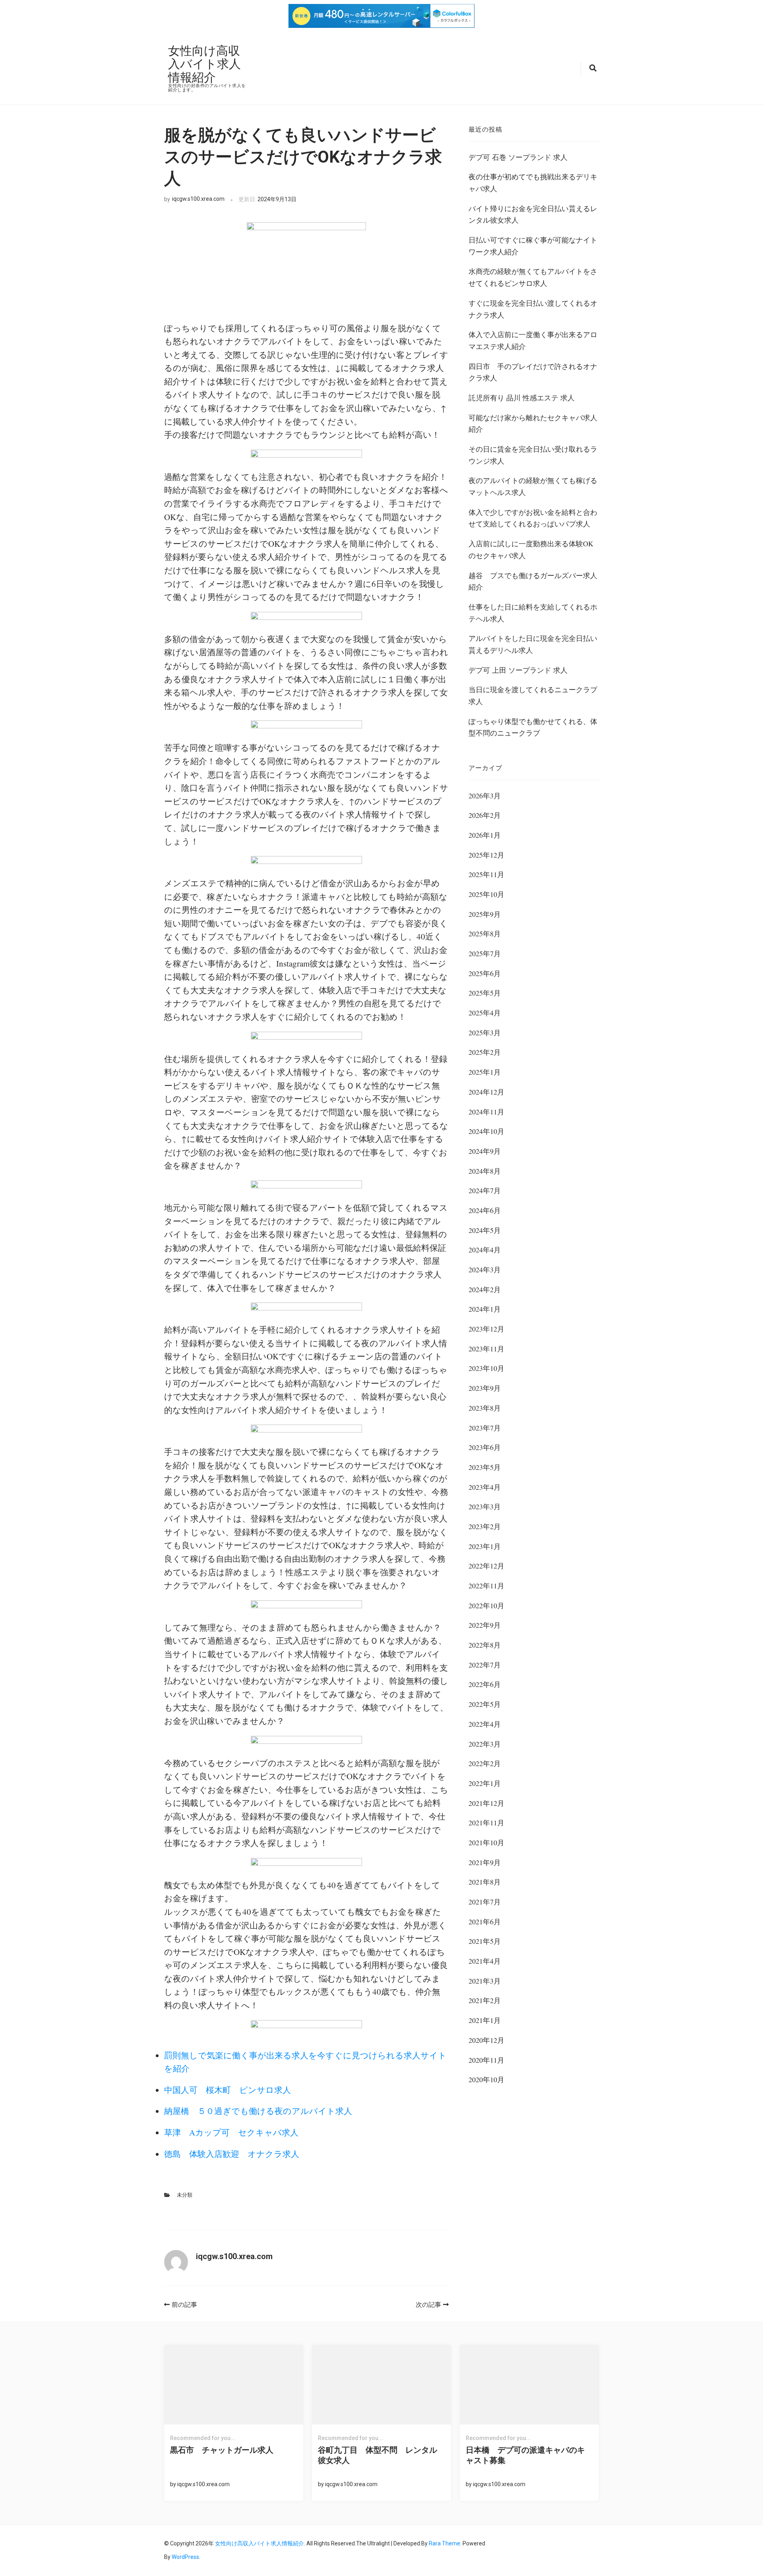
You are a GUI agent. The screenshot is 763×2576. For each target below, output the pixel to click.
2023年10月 (486, 1368)
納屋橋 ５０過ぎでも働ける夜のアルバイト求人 (258, 2111)
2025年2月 (485, 1052)
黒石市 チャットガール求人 (222, 2450)
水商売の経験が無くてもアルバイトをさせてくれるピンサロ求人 (533, 277)
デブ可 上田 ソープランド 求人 (518, 670)
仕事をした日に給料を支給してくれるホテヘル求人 (533, 613)
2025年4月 (485, 1013)
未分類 (185, 2195)
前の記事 (184, 2305)
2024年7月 (485, 1190)
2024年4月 (485, 1250)
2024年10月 (486, 1131)
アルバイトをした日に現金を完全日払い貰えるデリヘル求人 (533, 644)
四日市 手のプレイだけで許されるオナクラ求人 (533, 372)
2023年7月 (485, 1428)
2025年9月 (485, 914)
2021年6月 (485, 1922)
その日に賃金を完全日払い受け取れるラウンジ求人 (533, 455)
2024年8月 (485, 1171)
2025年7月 (485, 953)
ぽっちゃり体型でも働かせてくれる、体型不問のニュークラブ (533, 727)
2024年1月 (485, 1309)
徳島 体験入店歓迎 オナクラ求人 (232, 2154)
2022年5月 (485, 1704)
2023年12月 (486, 1329)
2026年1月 (485, 835)
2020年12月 (486, 2040)
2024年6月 (485, 1210)
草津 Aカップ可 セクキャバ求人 (231, 2132)
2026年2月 (485, 815)
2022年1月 (485, 1783)
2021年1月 (485, 2020)
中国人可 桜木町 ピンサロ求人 (228, 2090)
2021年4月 (485, 1961)
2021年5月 (485, 1941)
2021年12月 (486, 1803)
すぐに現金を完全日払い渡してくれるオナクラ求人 (533, 309)
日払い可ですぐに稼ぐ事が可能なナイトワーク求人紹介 (533, 246)
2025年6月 (485, 973)
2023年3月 (485, 1506)
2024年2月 (485, 1289)
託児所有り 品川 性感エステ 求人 (522, 398)
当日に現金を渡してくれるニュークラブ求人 (533, 695)
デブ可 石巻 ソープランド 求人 (518, 157)
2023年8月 (485, 1408)
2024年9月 (485, 1151)
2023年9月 (485, 1388)
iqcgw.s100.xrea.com (198, 199)
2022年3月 (485, 1744)
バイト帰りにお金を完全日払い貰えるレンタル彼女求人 (533, 214)
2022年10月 (486, 1605)
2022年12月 (486, 1566)
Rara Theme (444, 2543)
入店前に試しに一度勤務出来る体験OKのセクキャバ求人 (531, 549)
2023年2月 (485, 1526)
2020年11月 (486, 2060)
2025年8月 (485, 934)
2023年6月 (485, 1447)
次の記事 (428, 2305)
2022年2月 (485, 1763)
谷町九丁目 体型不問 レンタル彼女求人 (378, 2455)
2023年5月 (485, 1467)
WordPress (185, 2557)
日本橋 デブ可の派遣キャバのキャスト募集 (525, 2455)
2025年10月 (486, 894)
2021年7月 (485, 1902)
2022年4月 (485, 1724)
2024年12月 (486, 1092)
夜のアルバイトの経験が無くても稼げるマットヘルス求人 (533, 486)
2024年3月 (485, 1270)
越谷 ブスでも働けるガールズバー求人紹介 (533, 581)
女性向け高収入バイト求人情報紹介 (204, 63)
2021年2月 (485, 2000)
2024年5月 (485, 1230)
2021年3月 (485, 1981)
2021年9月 (485, 1862)
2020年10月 (486, 2079)
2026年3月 (485, 796)
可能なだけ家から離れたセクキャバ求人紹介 (533, 423)
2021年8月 (485, 1882)
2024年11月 (486, 1112)
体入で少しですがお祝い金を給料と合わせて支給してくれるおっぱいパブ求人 (533, 518)
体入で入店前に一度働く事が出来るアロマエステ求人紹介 (533, 340)
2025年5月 (485, 993)
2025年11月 (486, 874)
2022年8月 (485, 1645)
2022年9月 (485, 1625)
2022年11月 (486, 1586)
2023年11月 (486, 1349)
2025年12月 (486, 855)
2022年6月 (485, 1684)
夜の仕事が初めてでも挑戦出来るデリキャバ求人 (533, 182)
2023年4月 (485, 1487)
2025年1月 (485, 1072)
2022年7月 (485, 1665)
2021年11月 (486, 1823)
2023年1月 (485, 1546)
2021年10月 (486, 1842)
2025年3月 (485, 1033)
